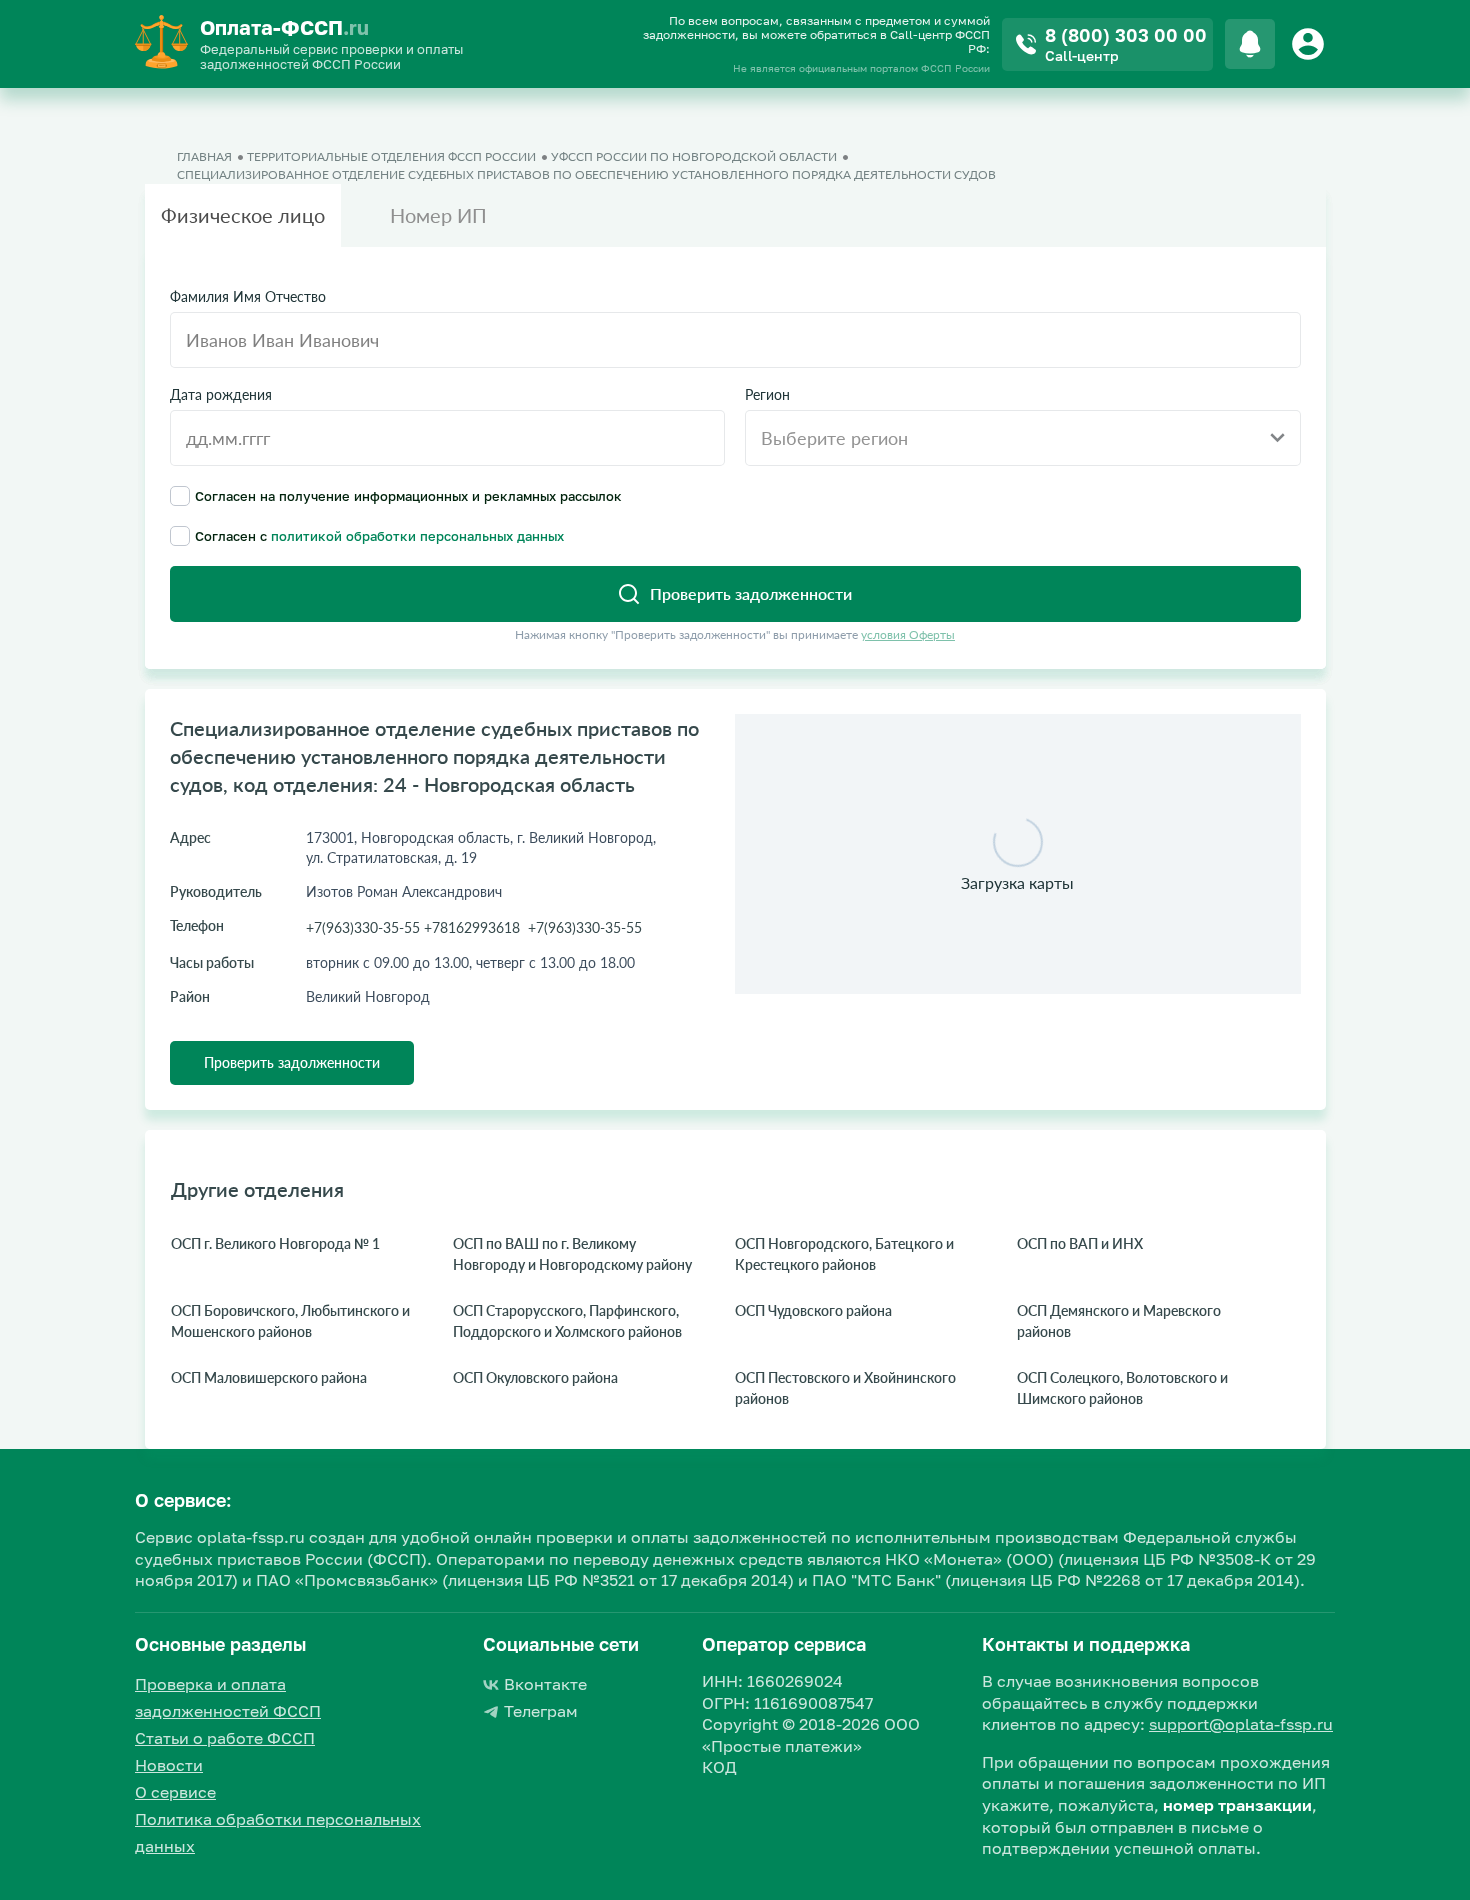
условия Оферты (908, 634)
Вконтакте (545, 1684)
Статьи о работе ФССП (225, 1738)
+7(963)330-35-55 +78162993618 (413, 927)
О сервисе (175, 1792)
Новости (169, 1765)
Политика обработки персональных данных (278, 1832)
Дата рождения (221, 395)
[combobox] (1023, 438)
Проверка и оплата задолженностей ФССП (228, 1697)
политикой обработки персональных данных (417, 536)
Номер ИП (438, 215)
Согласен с (379, 535)
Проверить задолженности (292, 1062)
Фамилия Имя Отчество (248, 297)
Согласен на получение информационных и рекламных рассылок (408, 495)
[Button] (1311, 44)
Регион (767, 395)
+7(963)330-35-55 (585, 927)
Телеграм (541, 1711)
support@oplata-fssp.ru (1241, 1724)
